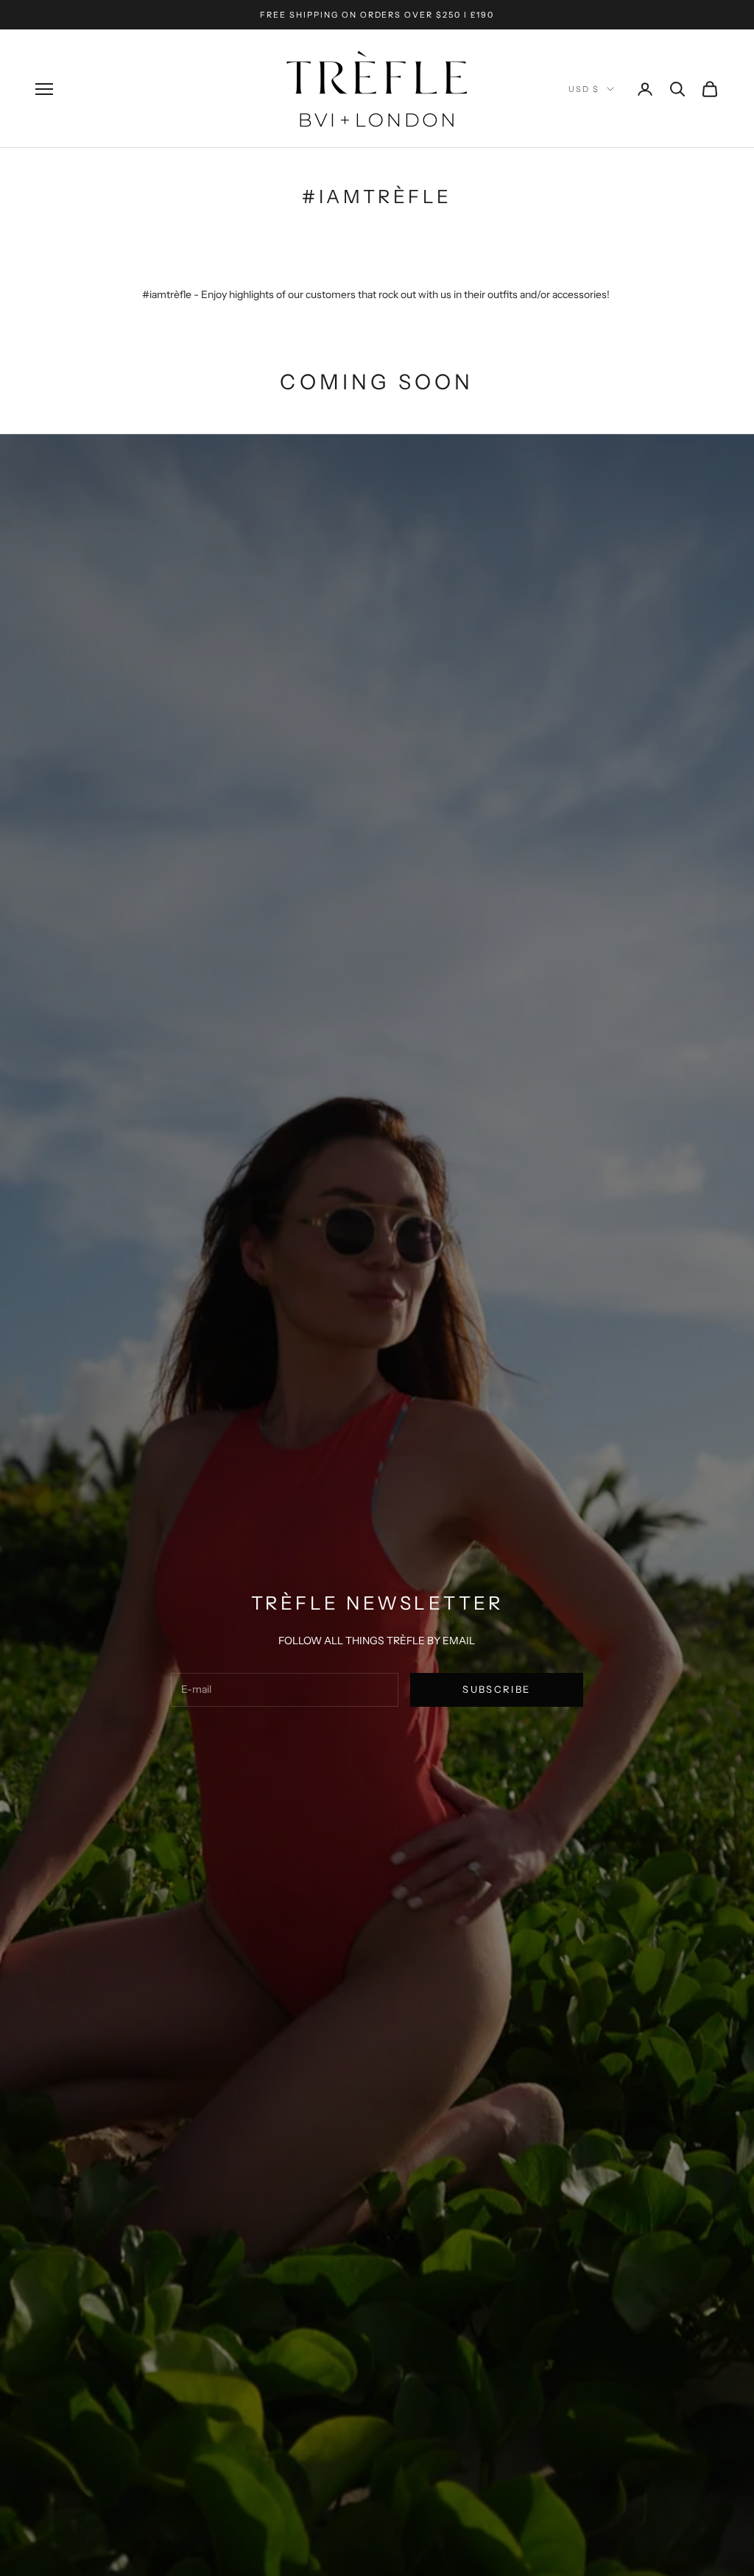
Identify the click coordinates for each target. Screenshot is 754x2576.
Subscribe (496, 1689)
